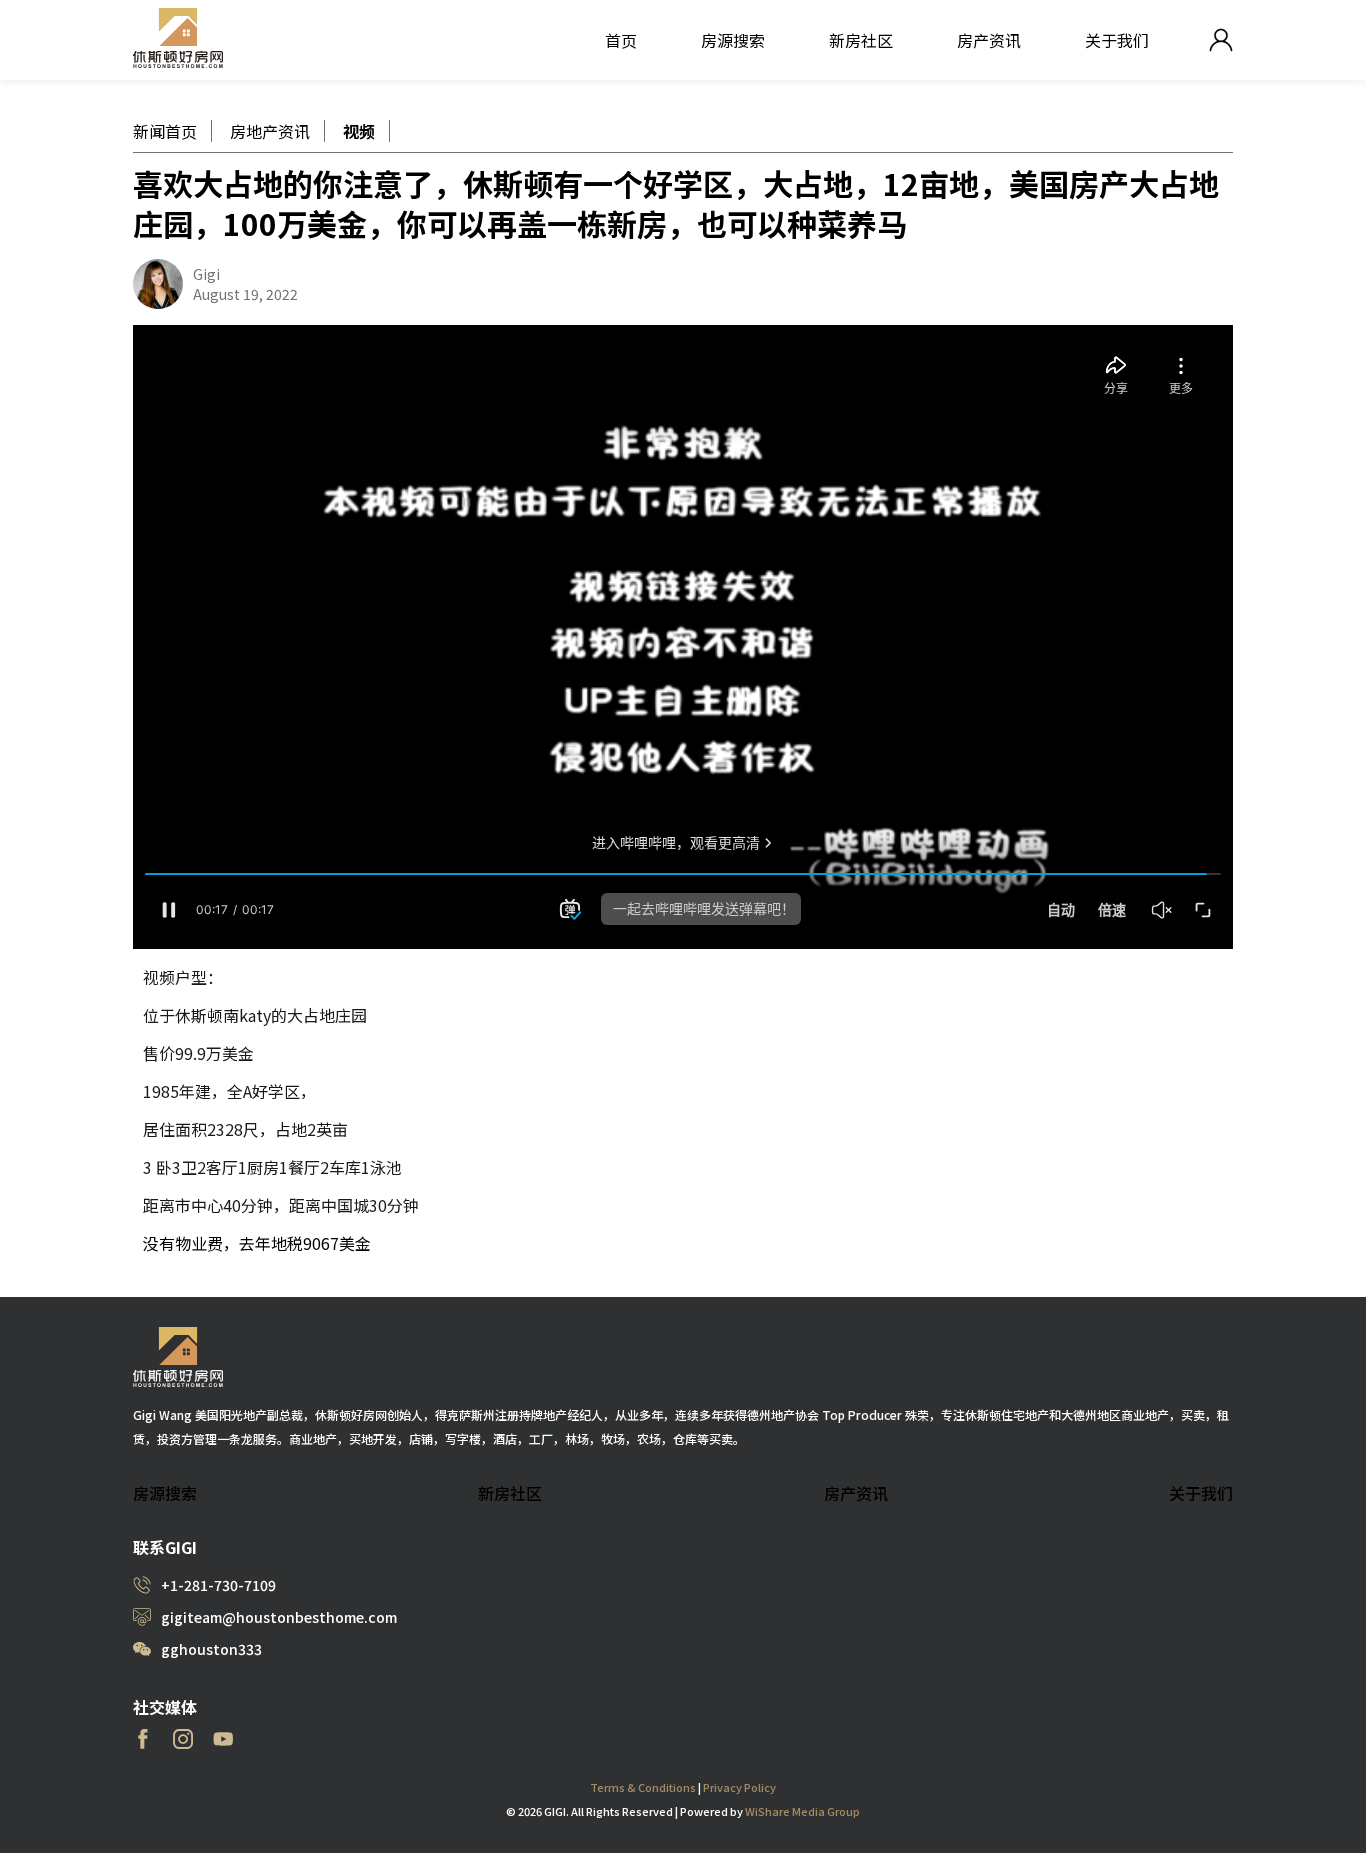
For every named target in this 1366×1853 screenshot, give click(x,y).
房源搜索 (733, 40)
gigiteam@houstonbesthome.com (279, 1617)
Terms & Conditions (643, 1787)
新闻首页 (165, 131)
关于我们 (1117, 40)
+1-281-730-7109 (218, 1585)
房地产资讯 (270, 131)
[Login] (1221, 40)
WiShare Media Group (802, 1811)
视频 (359, 131)
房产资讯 (989, 40)
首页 (621, 40)
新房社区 (861, 40)
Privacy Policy (739, 1787)
